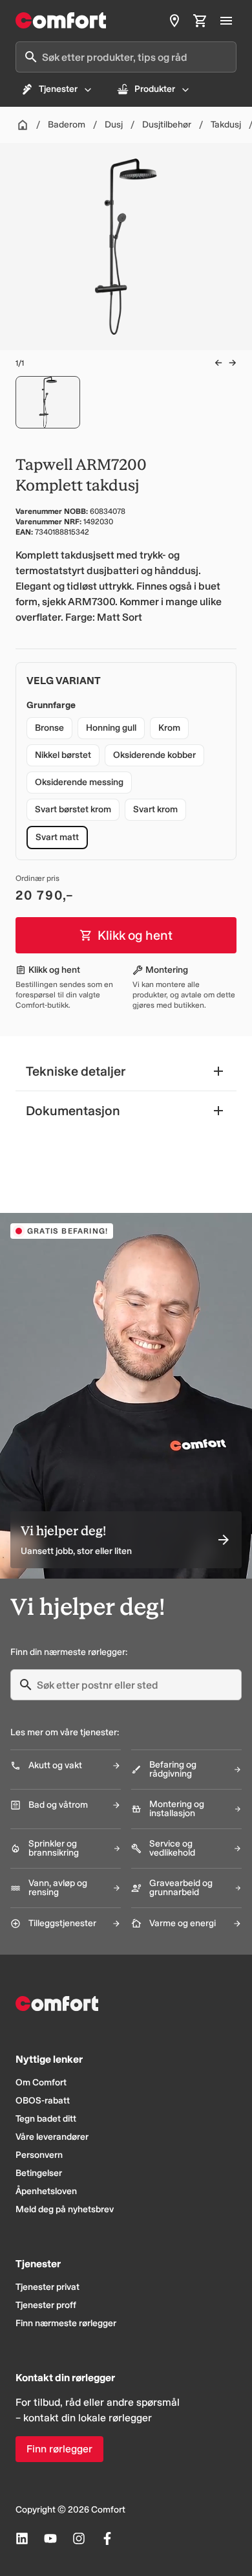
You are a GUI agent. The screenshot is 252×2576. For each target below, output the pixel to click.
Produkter (155, 89)
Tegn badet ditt (46, 2119)
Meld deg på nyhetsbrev (65, 2209)
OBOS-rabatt (43, 2101)
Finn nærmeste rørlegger (66, 2323)
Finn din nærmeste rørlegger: (69, 1652)
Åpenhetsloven (46, 2191)
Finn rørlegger (59, 2449)
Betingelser (39, 2173)
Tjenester (58, 89)
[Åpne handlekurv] (200, 21)
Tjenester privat (47, 2287)
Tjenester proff (46, 2305)
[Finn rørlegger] (174, 21)
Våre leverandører (52, 2137)
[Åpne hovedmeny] (226, 21)
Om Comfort (41, 2082)
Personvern (39, 2155)
